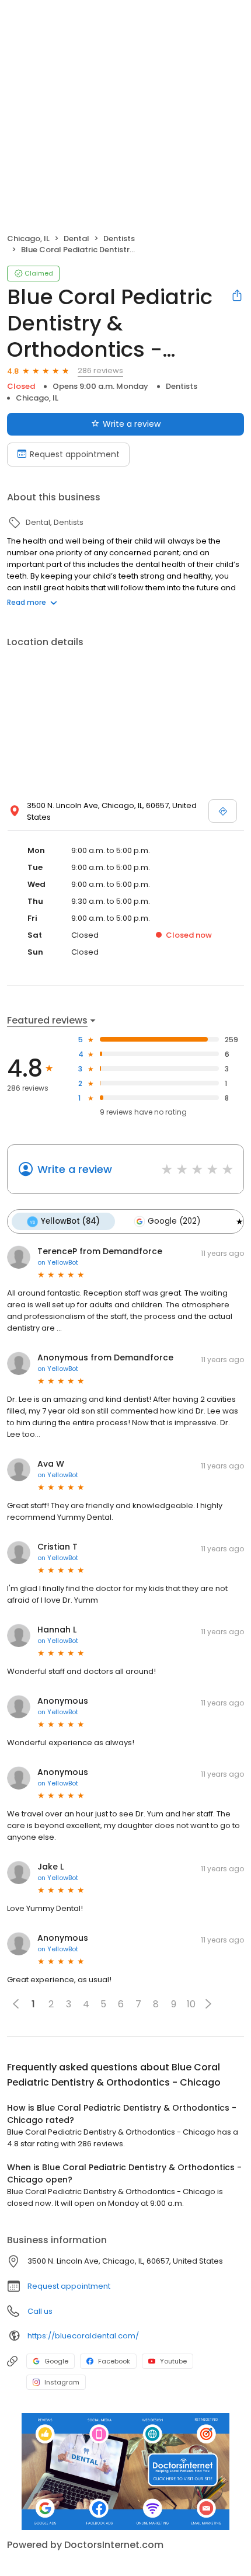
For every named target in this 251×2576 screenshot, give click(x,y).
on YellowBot (58, 1262)
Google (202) (174, 1221)
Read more (27, 602)
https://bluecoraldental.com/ (83, 2336)
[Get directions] (223, 811)
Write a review (132, 424)
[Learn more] (125, 2471)
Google (56, 2361)
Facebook (114, 2361)
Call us (40, 2311)
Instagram (62, 2382)
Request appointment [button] (69, 2286)
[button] (208, 2004)
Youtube (173, 2361)
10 (191, 2004)
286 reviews (100, 370)
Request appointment (75, 454)
